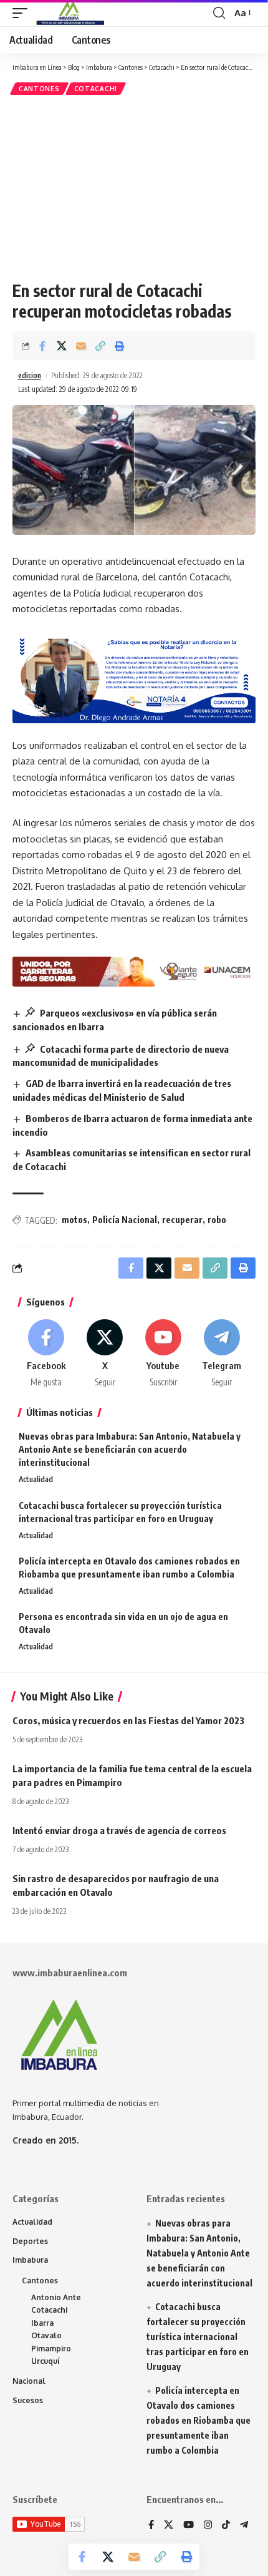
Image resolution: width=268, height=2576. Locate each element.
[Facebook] (46, 1354)
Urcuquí (45, 2361)
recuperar (182, 1220)
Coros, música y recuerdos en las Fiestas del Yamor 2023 (128, 1720)
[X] (105, 1354)
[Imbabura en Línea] (69, 13)
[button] (23, 13)
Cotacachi (96, 89)
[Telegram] (222, 1354)
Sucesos (28, 2400)
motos (74, 1220)
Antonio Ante (56, 2297)
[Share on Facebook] (42, 346)
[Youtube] (164, 1354)
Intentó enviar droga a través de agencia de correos (119, 1830)
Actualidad (36, 1479)
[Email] (81, 346)
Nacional (29, 2381)
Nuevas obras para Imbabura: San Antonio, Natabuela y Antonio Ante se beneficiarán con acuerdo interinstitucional (130, 1449)
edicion (30, 375)
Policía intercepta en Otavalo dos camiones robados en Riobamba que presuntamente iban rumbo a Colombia (199, 2420)
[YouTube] (189, 2525)
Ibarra (42, 2323)
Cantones (39, 89)
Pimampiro (51, 2349)
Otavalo (46, 2335)
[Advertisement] (134, 188)
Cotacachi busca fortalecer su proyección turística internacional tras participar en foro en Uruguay (198, 2336)
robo (217, 1220)
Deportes (30, 2241)
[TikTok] (226, 2525)
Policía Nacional (125, 1220)
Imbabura (30, 2260)
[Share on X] (62, 346)
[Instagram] (208, 2525)
